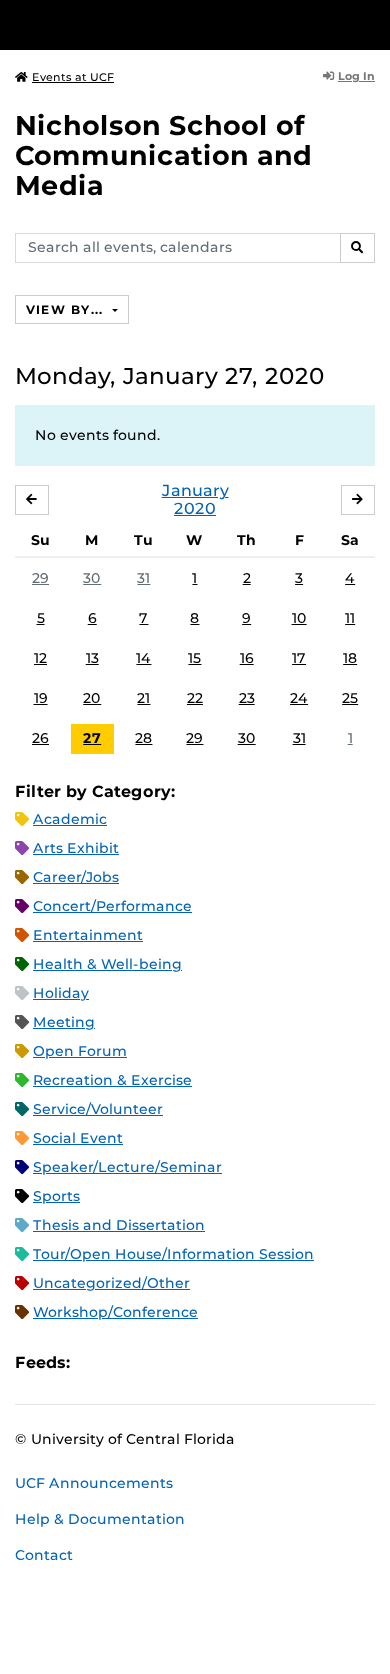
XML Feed (198, 1363)
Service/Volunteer (98, 1109)
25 (350, 698)
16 (247, 658)
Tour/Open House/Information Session (173, 1254)
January (195, 490)
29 (40, 578)
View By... (67, 309)
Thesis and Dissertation (119, 1225)
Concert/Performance (112, 906)
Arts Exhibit (76, 848)
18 (350, 658)
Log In (356, 76)
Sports (56, 1196)
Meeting (64, 1022)
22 (195, 698)
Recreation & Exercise (112, 1080)
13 (92, 658)
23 (247, 698)
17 (299, 658)
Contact (44, 1555)
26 (40, 738)
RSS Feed (164, 1363)
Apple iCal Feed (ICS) (96, 1363)
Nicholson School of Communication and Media (163, 155)
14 (143, 658)
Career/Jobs (76, 877)
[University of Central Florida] (152, 24)
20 (92, 698)
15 (194, 658)
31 (143, 578)
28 (143, 738)
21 (143, 698)
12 (40, 658)
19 (41, 698)
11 (350, 618)
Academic (70, 819)
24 (299, 698)
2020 (195, 508)
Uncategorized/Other (111, 1283)
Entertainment (88, 935)
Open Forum (80, 1051)
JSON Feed (232, 1363)
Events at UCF (73, 77)
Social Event (78, 1138)
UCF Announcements (94, 1483)
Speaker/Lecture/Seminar (127, 1167)
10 (299, 618)
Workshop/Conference (115, 1312)
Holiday (61, 993)
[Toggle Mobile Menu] (370, 23)
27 (92, 738)
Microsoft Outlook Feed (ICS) (130, 1363)
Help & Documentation (100, 1519)
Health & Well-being (107, 964)
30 (92, 578)
